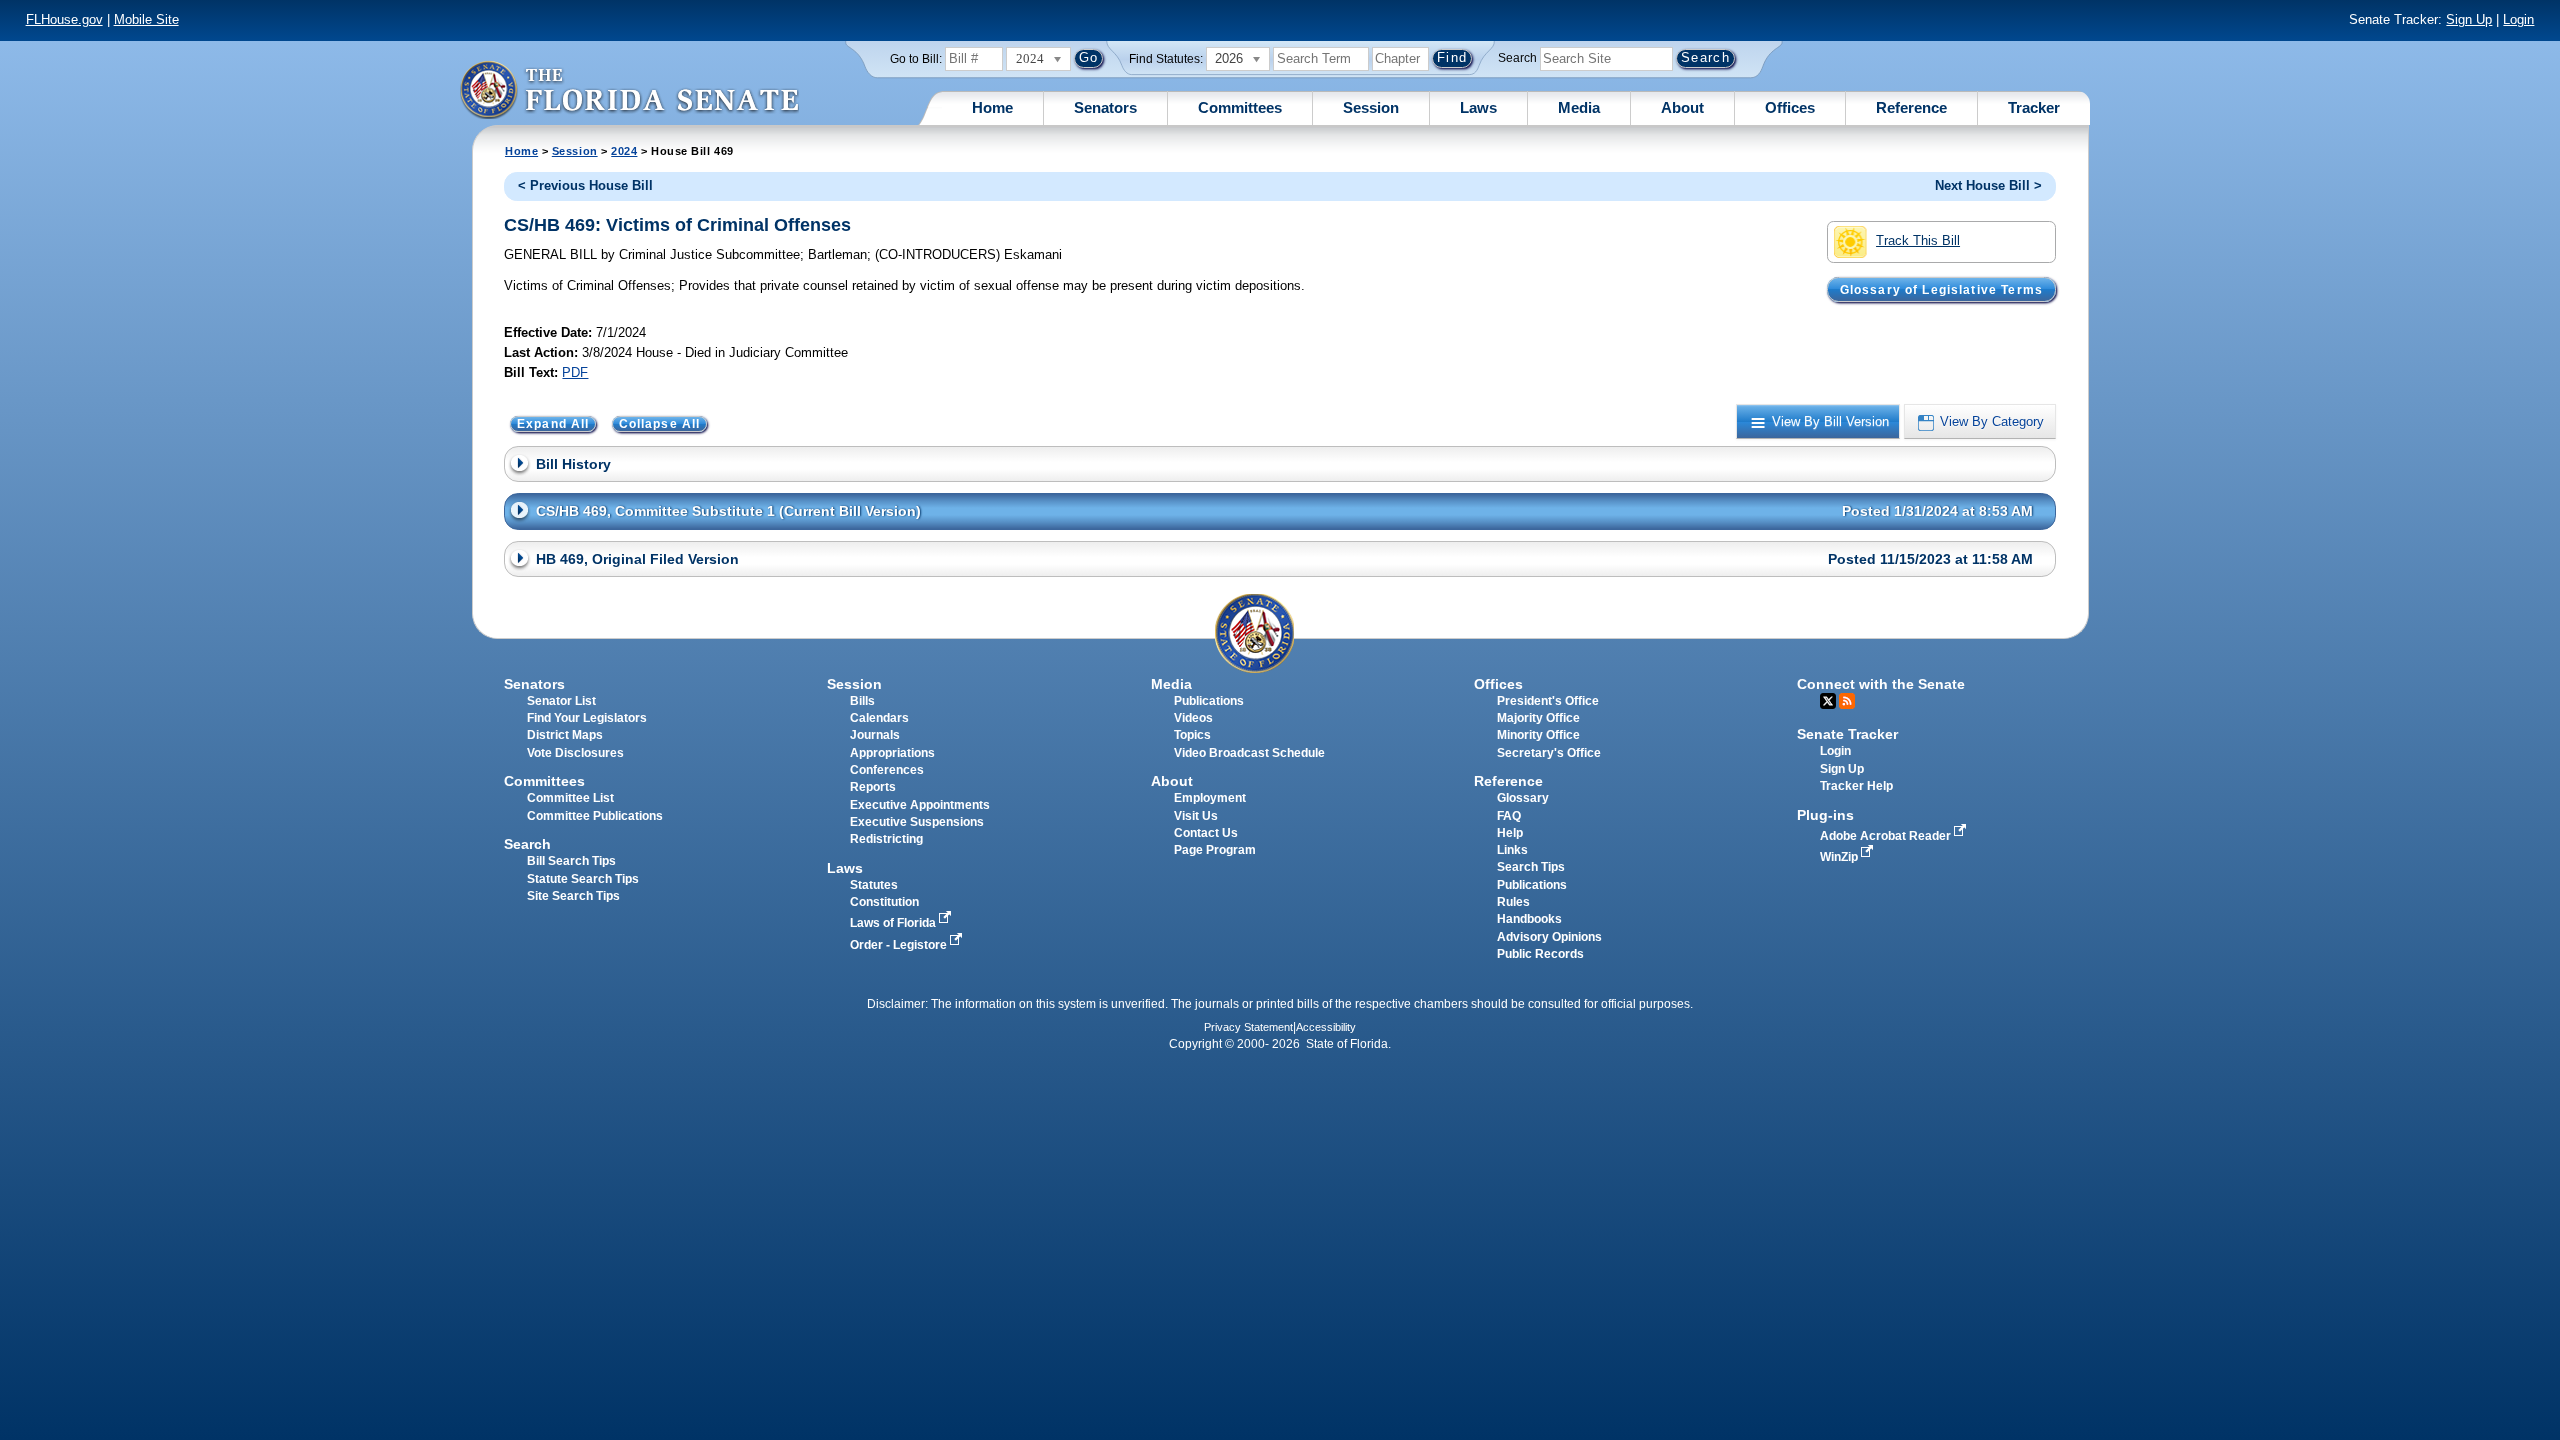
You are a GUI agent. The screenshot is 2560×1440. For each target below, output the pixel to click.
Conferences (887, 770)
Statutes (874, 885)
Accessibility (1326, 1027)
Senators (1105, 107)
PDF (575, 372)
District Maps (565, 735)
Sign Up (2469, 19)
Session (1371, 107)
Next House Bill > (1988, 185)
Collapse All (660, 424)
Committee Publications (595, 816)
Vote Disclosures (575, 753)
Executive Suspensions (917, 822)
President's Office (1548, 701)
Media (1579, 107)
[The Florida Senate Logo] (629, 89)
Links (1512, 850)
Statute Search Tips (583, 879)
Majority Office (1538, 718)
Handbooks (1529, 919)
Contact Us (1206, 833)
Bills (862, 701)
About (1682, 107)
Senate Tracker (1847, 734)
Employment (1210, 798)
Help (1510, 833)
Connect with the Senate (1881, 684)
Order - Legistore (900, 945)
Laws (1478, 107)
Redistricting (886, 839)
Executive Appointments (920, 805)
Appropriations (892, 753)
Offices (1790, 107)
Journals (875, 735)
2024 (624, 151)
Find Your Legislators (587, 718)
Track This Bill (1918, 240)
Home (992, 107)
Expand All (553, 424)
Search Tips (1531, 867)
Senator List (561, 701)
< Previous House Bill (585, 185)
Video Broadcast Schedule (1249, 753)
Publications (1209, 701)
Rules (1513, 902)
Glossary (1523, 798)
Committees (1240, 107)
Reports (873, 787)
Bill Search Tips (571, 861)
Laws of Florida (894, 923)
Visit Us (1196, 816)
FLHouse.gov (64, 19)
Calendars (879, 718)
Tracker (2034, 107)
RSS (1847, 701)
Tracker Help (1856, 786)
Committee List (570, 798)
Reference (1911, 107)
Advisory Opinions (1549, 937)
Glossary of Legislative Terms (1941, 289)
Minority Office (1538, 735)
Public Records (1540, 954)
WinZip (1840, 857)
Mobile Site (146, 19)
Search (1517, 58)
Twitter (1828, 701)
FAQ (1509, 816)
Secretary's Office (1549, 753)
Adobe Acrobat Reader (1887, 836)
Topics (1192, 735)
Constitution (884, 902)
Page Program (1215, 850)
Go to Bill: (916, 59)
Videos (1193, 718)
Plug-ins (1825, 815)
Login (2518, 19)
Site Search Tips (573, 896)
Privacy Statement (1248, 1027)
